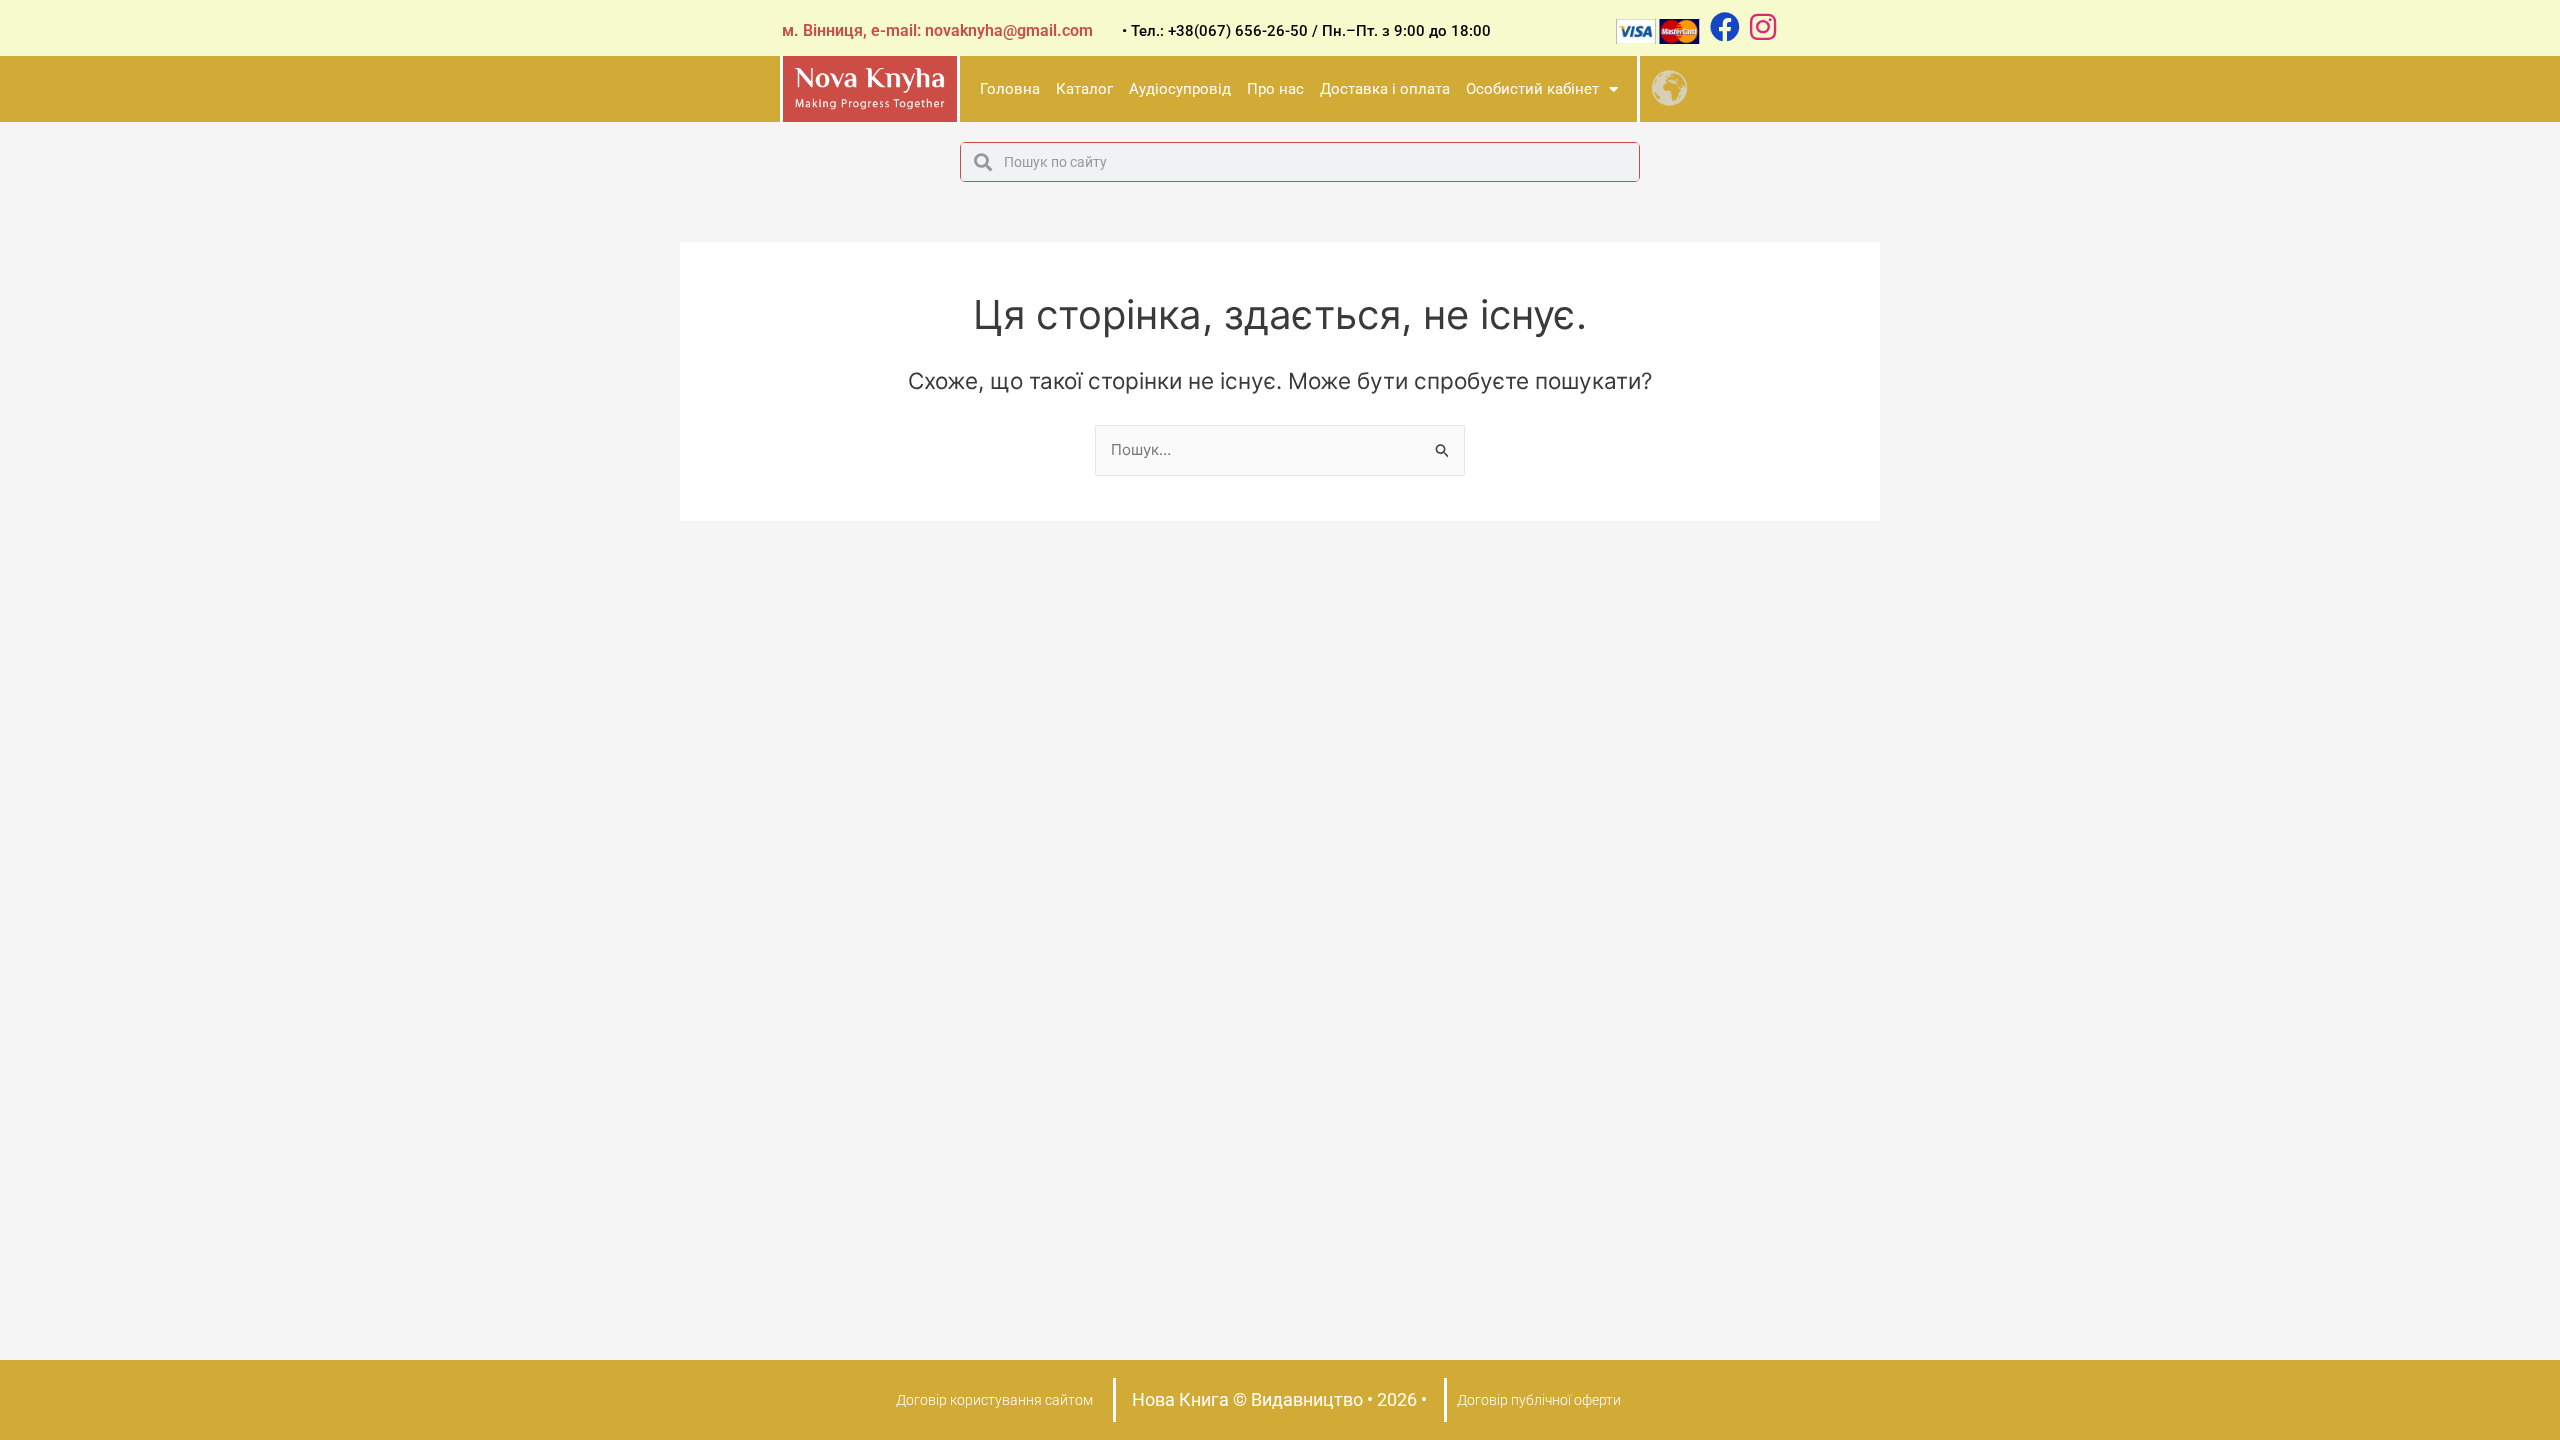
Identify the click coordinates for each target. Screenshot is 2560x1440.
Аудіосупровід (1180, 89)
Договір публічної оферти (1539, 1400)
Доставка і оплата (1385, 89)
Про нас (1275, 89)
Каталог (1084, 89)
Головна (1010, 89)
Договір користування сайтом (994, 1400)
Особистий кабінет (1532, 89)
